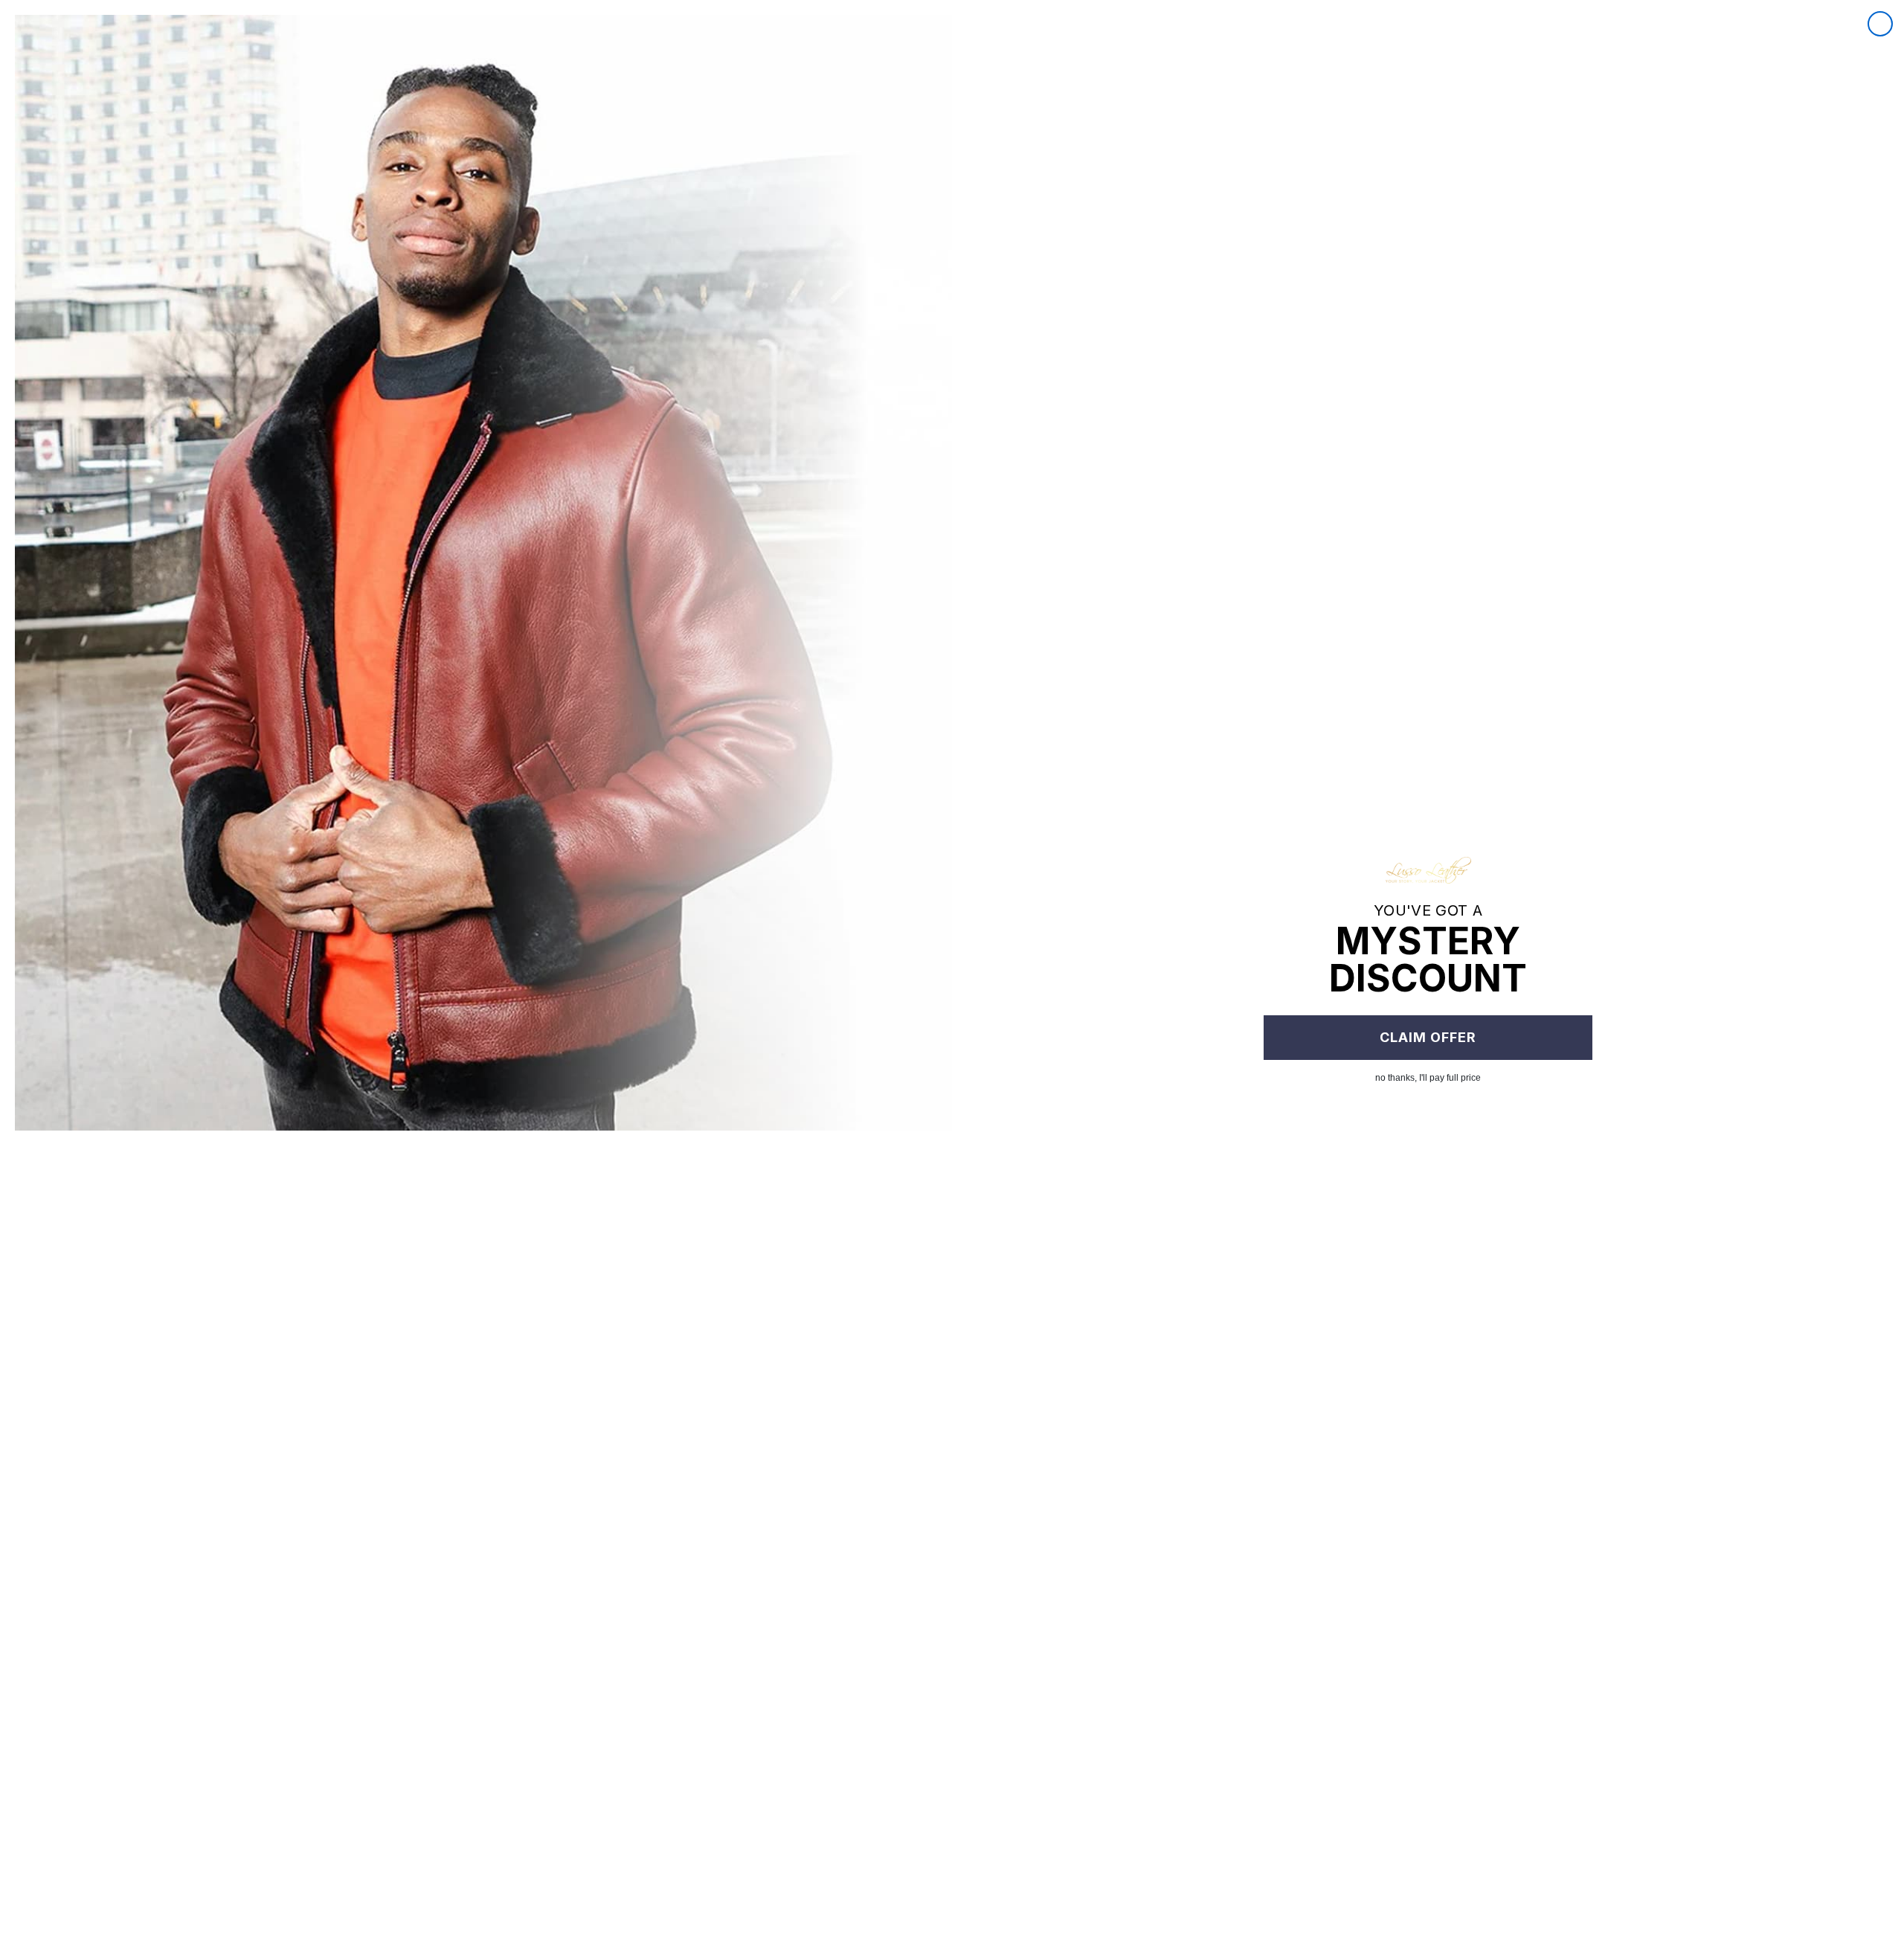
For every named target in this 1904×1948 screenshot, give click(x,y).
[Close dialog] (1880, 24)
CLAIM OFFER (1428, 1037)
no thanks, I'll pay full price (1428, 1078)
